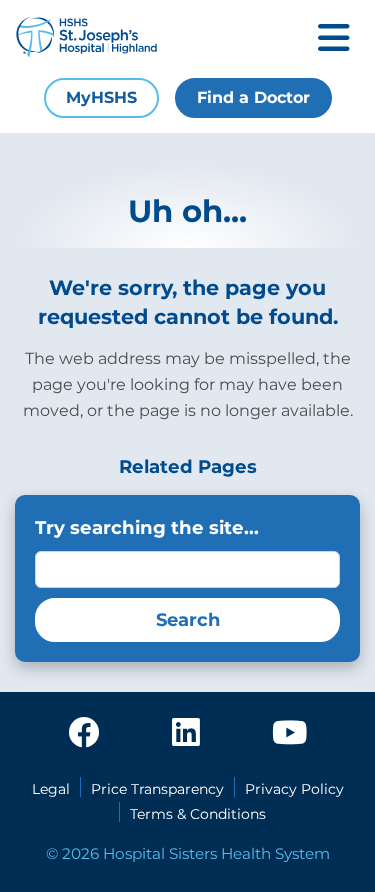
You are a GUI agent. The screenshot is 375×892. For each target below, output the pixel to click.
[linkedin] (186, 734)
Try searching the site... (147, 527)
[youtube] (289, 734)
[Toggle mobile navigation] (334, 39)
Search (188, 620)
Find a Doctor (253, 97)
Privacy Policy (294, 789)
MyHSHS (101, 97)
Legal (51, 789)
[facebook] (84, 734)
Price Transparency (157, 789)
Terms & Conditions (198, 814)
